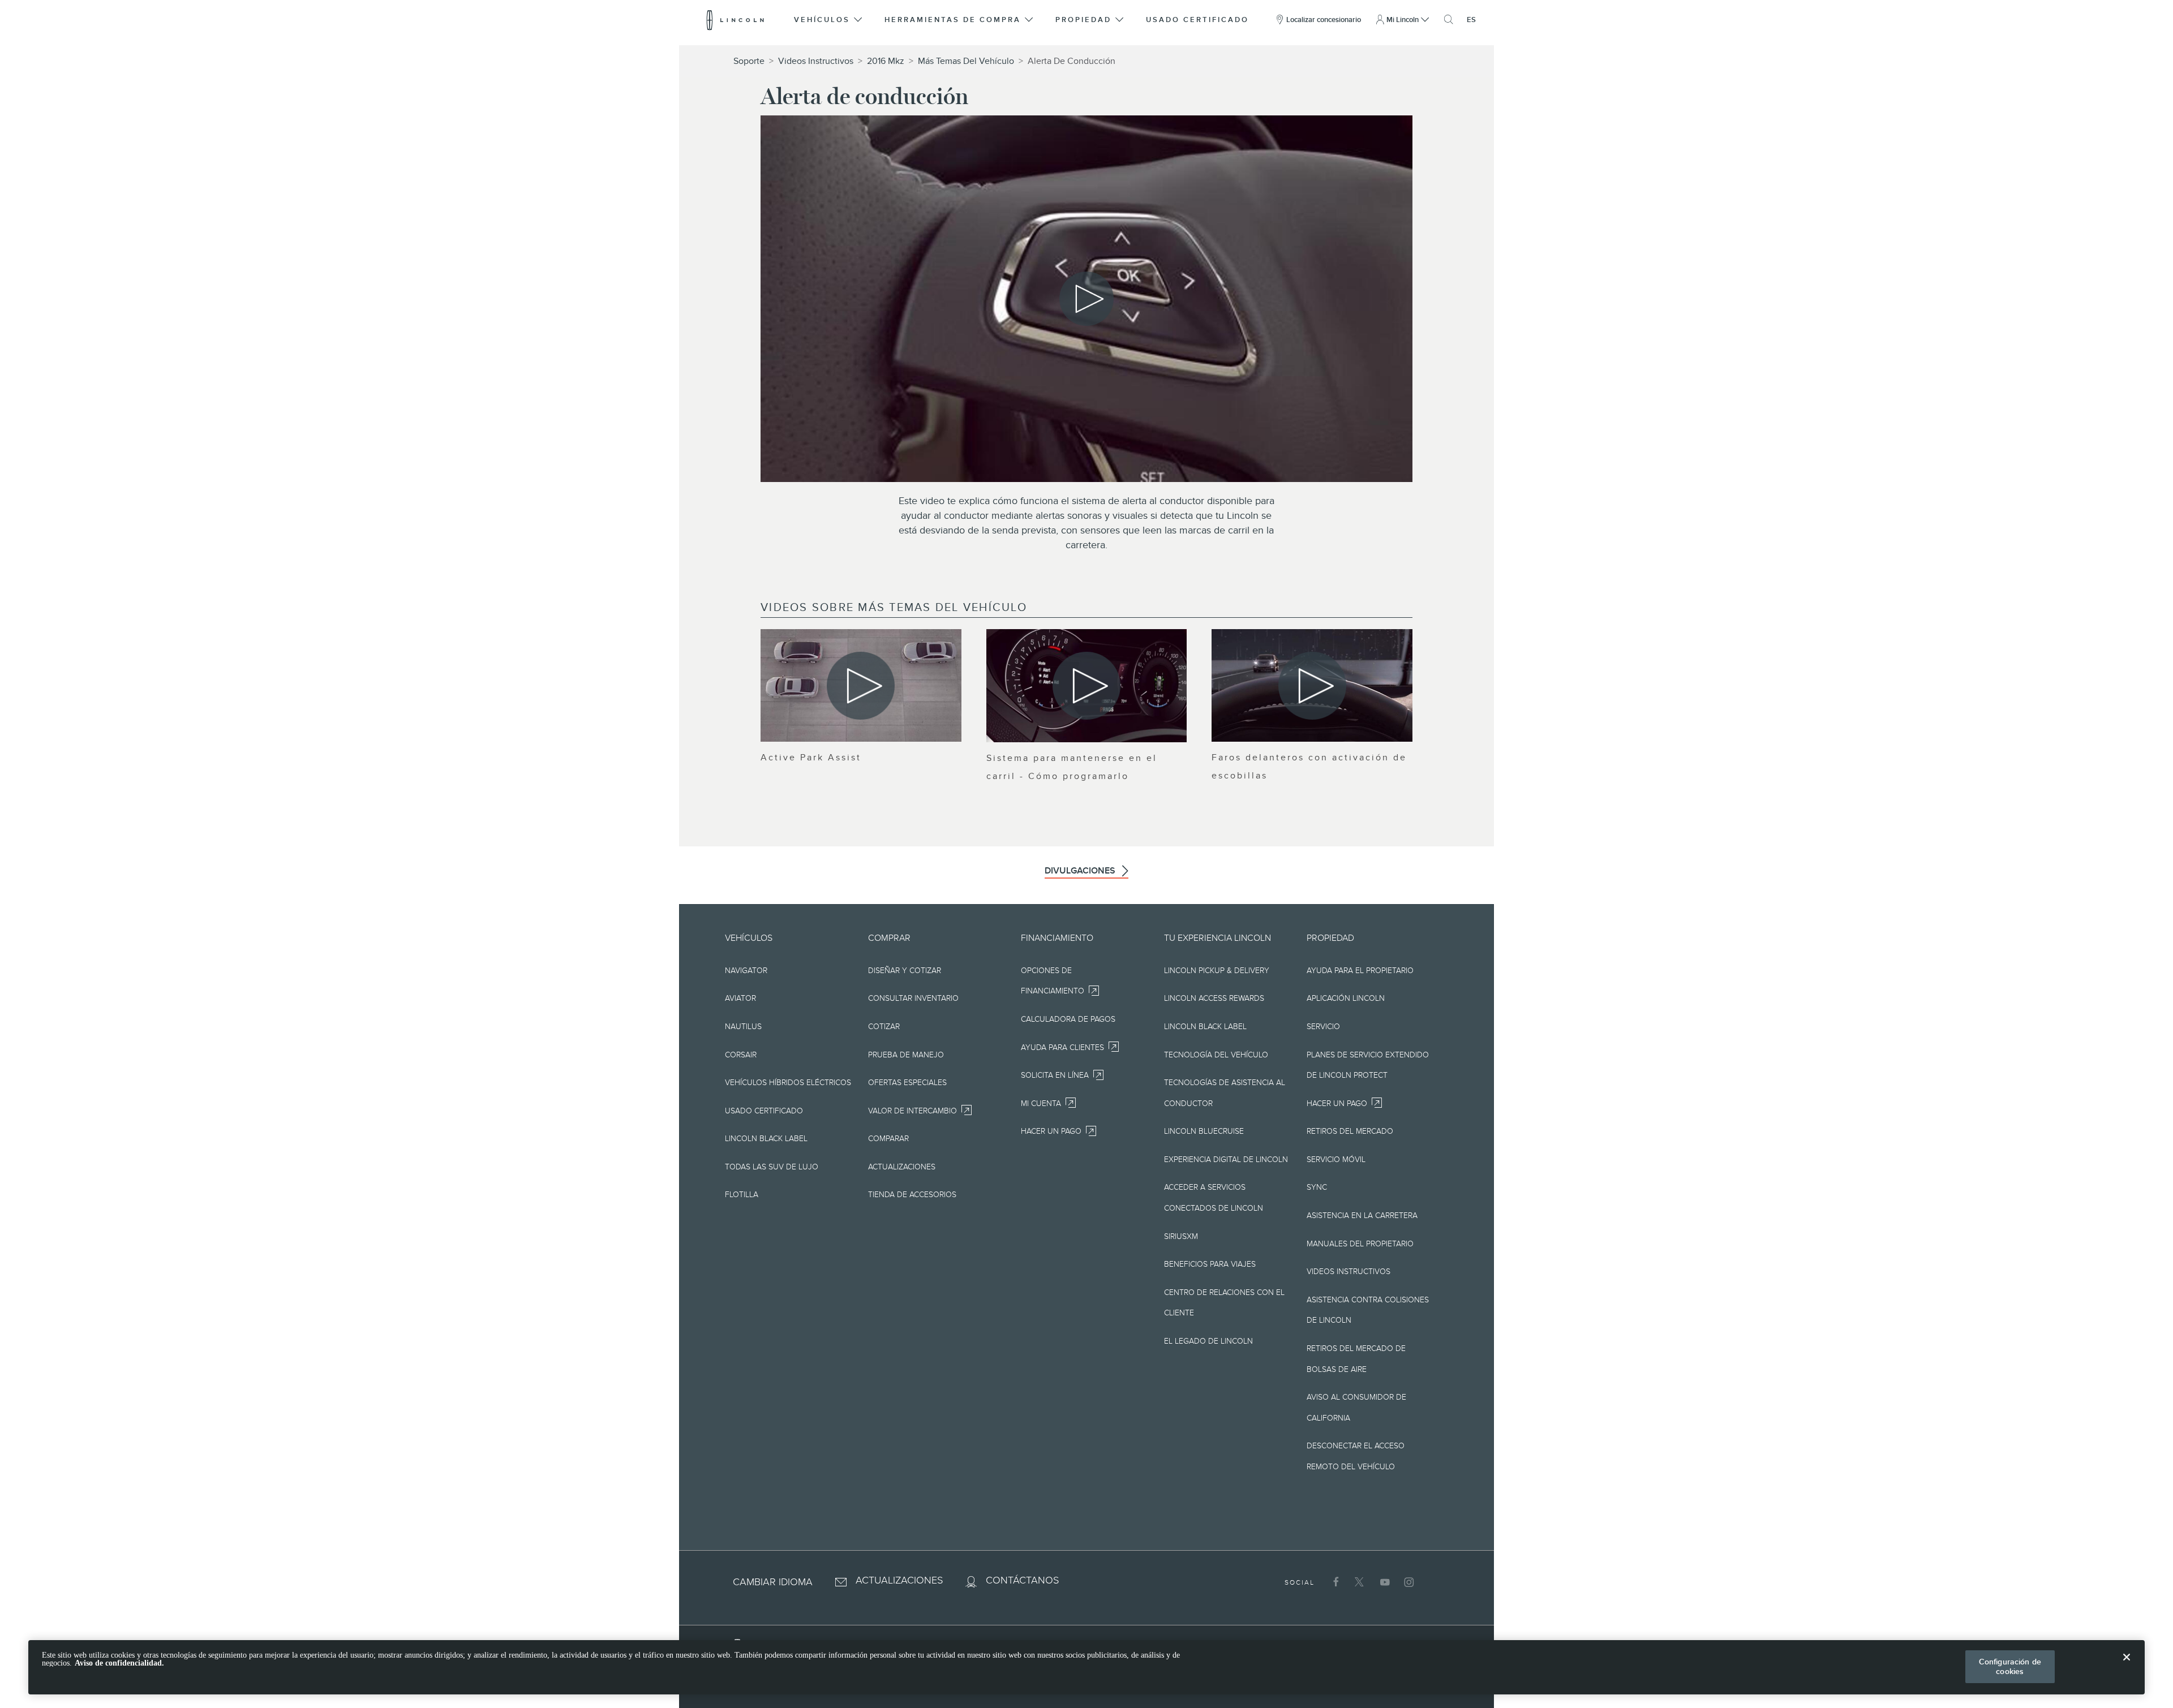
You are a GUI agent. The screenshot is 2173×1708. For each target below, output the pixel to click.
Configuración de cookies (2010, 1666)
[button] (829, 20)
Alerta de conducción (1072, 61)
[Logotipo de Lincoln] (735, 20)
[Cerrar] (2127, 1666)
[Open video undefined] (861, 685)
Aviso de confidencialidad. (119, 1663)
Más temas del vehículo (966, 61)
